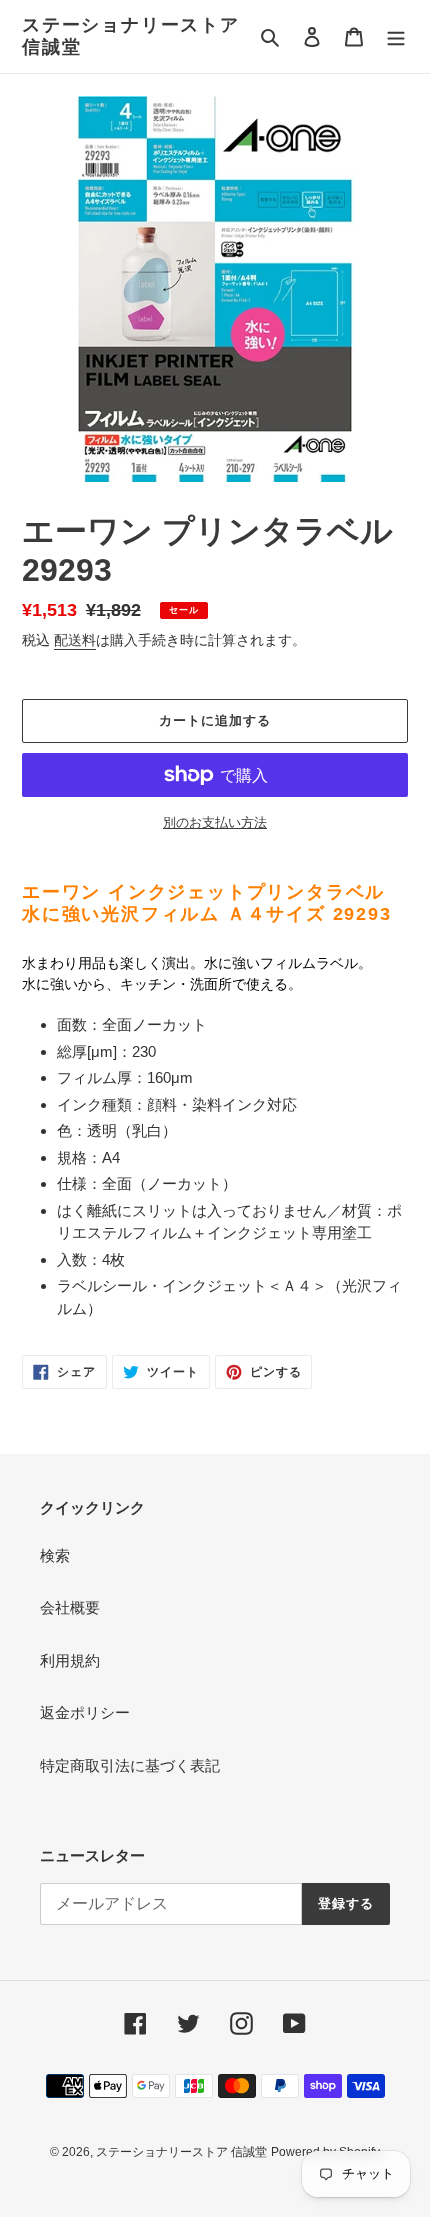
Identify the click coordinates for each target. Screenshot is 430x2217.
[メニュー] (396, 36)
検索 (55, 1555)
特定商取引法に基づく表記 (130, 1765)
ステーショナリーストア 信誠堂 (131, 36)
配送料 (75, 640)
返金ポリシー (85, 1712)
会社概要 (70, 1607)
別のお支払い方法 (215, 822)
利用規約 (70, 1660)
